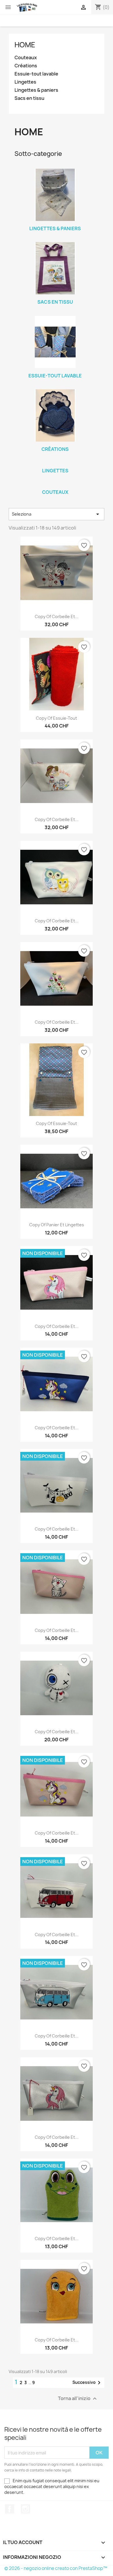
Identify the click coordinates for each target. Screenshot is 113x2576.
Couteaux (26, 58)
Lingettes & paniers (36, 90)
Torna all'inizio (78, 2399)
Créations (26, 66)
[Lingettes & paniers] (55, 195)
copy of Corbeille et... (57, 616)
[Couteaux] (55, 485)
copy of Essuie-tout (57, 718)
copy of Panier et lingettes (57, 1225)
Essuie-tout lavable (36, 74)
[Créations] (55, 415)
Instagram (25, 2509)
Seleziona (57, 514)
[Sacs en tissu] (55, 268)
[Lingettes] (55, 463)
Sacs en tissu (29, 98)
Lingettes (25, 82)
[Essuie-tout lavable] (55, 342)
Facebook (10, 2509)
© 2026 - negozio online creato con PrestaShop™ (56, 2568)
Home (25, 45)
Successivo (88, 2383)
